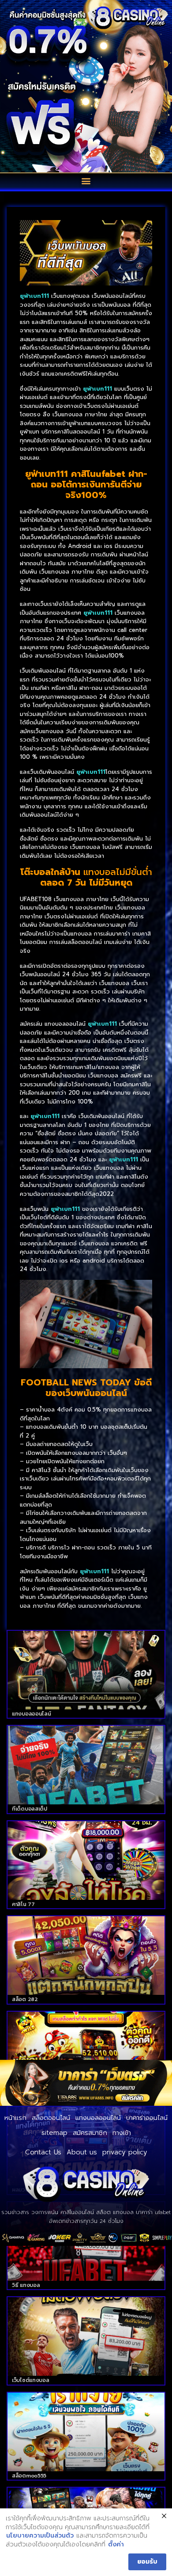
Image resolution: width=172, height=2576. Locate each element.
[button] (86, 181)
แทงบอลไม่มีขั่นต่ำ (118, 872)
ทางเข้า (122, 2133)
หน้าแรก (15, 2118)
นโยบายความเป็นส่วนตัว (40, 2536)
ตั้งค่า (116, 2545)
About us (82, 2152)
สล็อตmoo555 (29, 2476)
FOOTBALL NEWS (59, 1382)
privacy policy (125, 2152)
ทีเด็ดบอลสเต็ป (30, 1809)
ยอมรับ (147, 2562)
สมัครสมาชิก (90, 2133)
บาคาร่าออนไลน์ (147, 2118)
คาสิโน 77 (23, 1904)
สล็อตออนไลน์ (51, 2118)
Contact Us (43, 2152)
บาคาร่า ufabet (153, 2212)
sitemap (54, 2133)
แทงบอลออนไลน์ (31, 1714)
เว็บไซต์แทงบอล (30, 2380)
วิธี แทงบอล (26, 2285)
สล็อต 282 (25, 1999)
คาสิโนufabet (98, 474)
